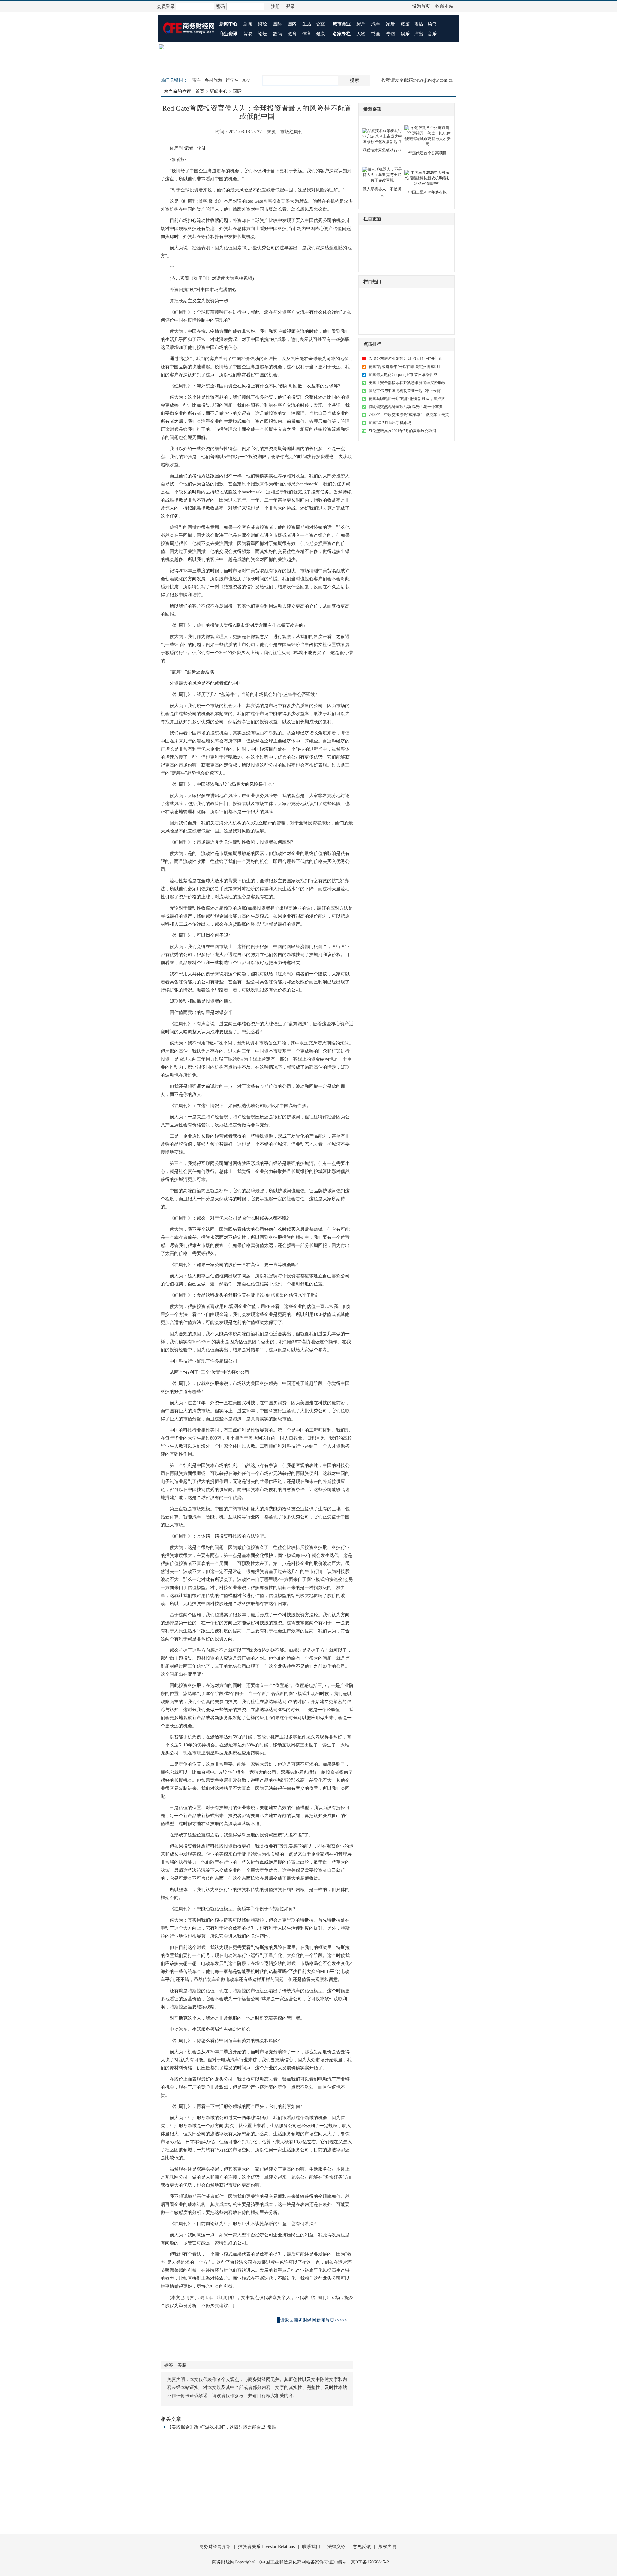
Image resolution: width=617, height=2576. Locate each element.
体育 (307, 34)
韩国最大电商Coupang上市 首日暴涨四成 (403, 375)
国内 (292, 24)
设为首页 (421, 6)
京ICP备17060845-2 (370, 2562)
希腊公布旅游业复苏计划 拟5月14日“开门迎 (406, 359)
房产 (361, 24)
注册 (275, 7)
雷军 (197, 80)
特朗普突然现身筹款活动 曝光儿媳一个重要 (406, 407)
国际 (277, 24)
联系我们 (311, 2547)
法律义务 (336, 2547)
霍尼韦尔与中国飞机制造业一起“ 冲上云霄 (405, 391)
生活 (307, 24)
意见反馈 (362, 2547)
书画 (376, 34)
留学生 (232, 80)
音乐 (432, 34)
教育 (292, 34)
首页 (200, 91)
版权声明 (387, 2547)
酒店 (419, 24)
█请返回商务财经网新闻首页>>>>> (312, 2320)
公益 (320, 24)
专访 (390, 34)
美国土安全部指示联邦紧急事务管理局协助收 (407, 383)
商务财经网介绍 (215, 2547)
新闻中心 (219, 91)
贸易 (248, 34)
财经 (263, 24)
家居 (390, 24)
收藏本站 (444, 6)
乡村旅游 (213, 80)
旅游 (405, 24)
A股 (246, 80)
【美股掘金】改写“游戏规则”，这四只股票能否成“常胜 (222, 2427)
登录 (291, 7)
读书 (432, 24)
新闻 (248, 24)
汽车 (376, 24)
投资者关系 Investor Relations (266, 2547)
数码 (277, 34)
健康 (320, 34)
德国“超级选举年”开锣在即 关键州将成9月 (404, 367)
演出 (419, 34)
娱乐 (405, 34)
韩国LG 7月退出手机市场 (390, 423)
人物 (361, 34)
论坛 (263, 34)
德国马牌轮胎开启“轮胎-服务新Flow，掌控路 (407, 399)
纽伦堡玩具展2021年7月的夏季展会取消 (402, 431)
